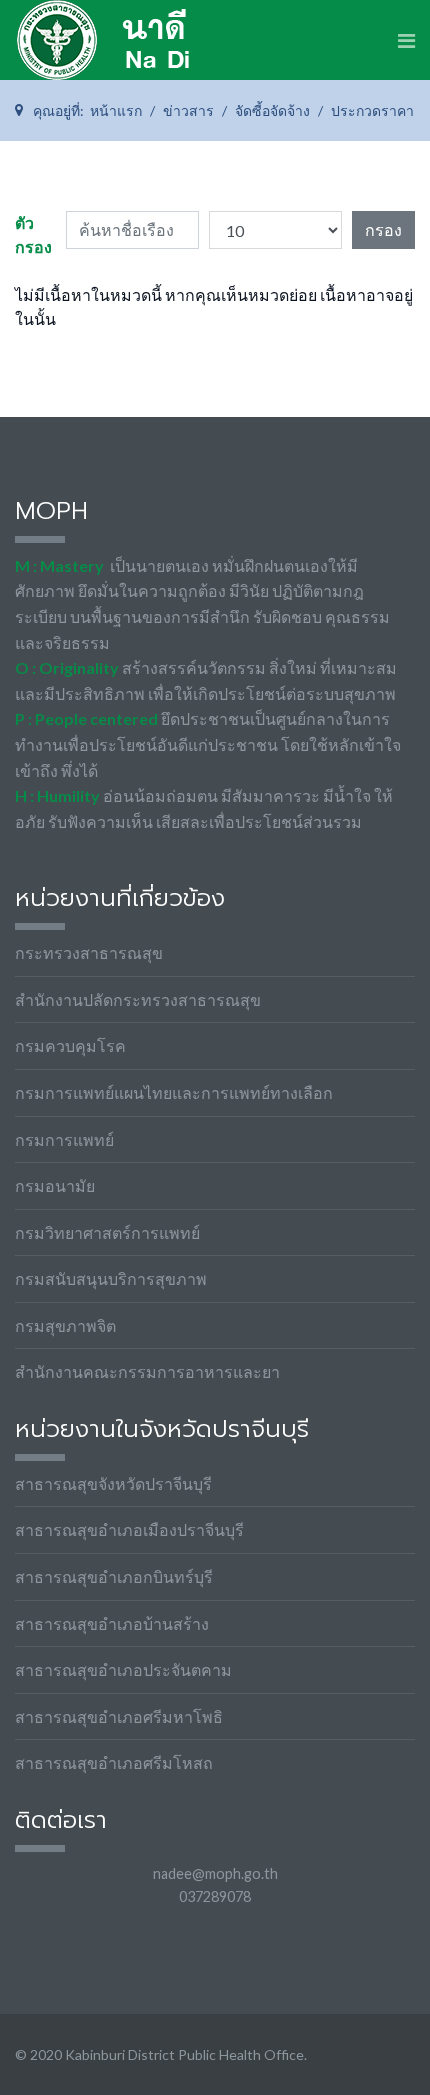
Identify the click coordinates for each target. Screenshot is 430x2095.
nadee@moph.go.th (215, 1873)
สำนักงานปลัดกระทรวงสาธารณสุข (138, 999)
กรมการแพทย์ (64, 1139)
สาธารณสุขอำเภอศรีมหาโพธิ (119, 1716)
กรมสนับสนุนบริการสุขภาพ (111, 1278)
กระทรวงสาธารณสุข (89, 952)
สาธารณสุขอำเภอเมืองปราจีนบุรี (129, 1529)
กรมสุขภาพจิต (65, 1325)
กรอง (383, 229)
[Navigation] (406, 40)
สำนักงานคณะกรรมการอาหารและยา (147, 1371)
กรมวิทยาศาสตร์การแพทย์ (107, 1232)
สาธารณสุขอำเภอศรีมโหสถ (114, 1762)
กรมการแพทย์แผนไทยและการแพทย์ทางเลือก (174, 1092)
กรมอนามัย (55, 1185)
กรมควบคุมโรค (70, 1045)
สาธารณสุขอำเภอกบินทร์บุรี (114, 1576)
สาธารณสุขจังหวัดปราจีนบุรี (113, 1483)
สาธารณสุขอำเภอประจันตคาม (123, 1669)
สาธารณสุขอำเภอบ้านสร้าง (112, 1623)
